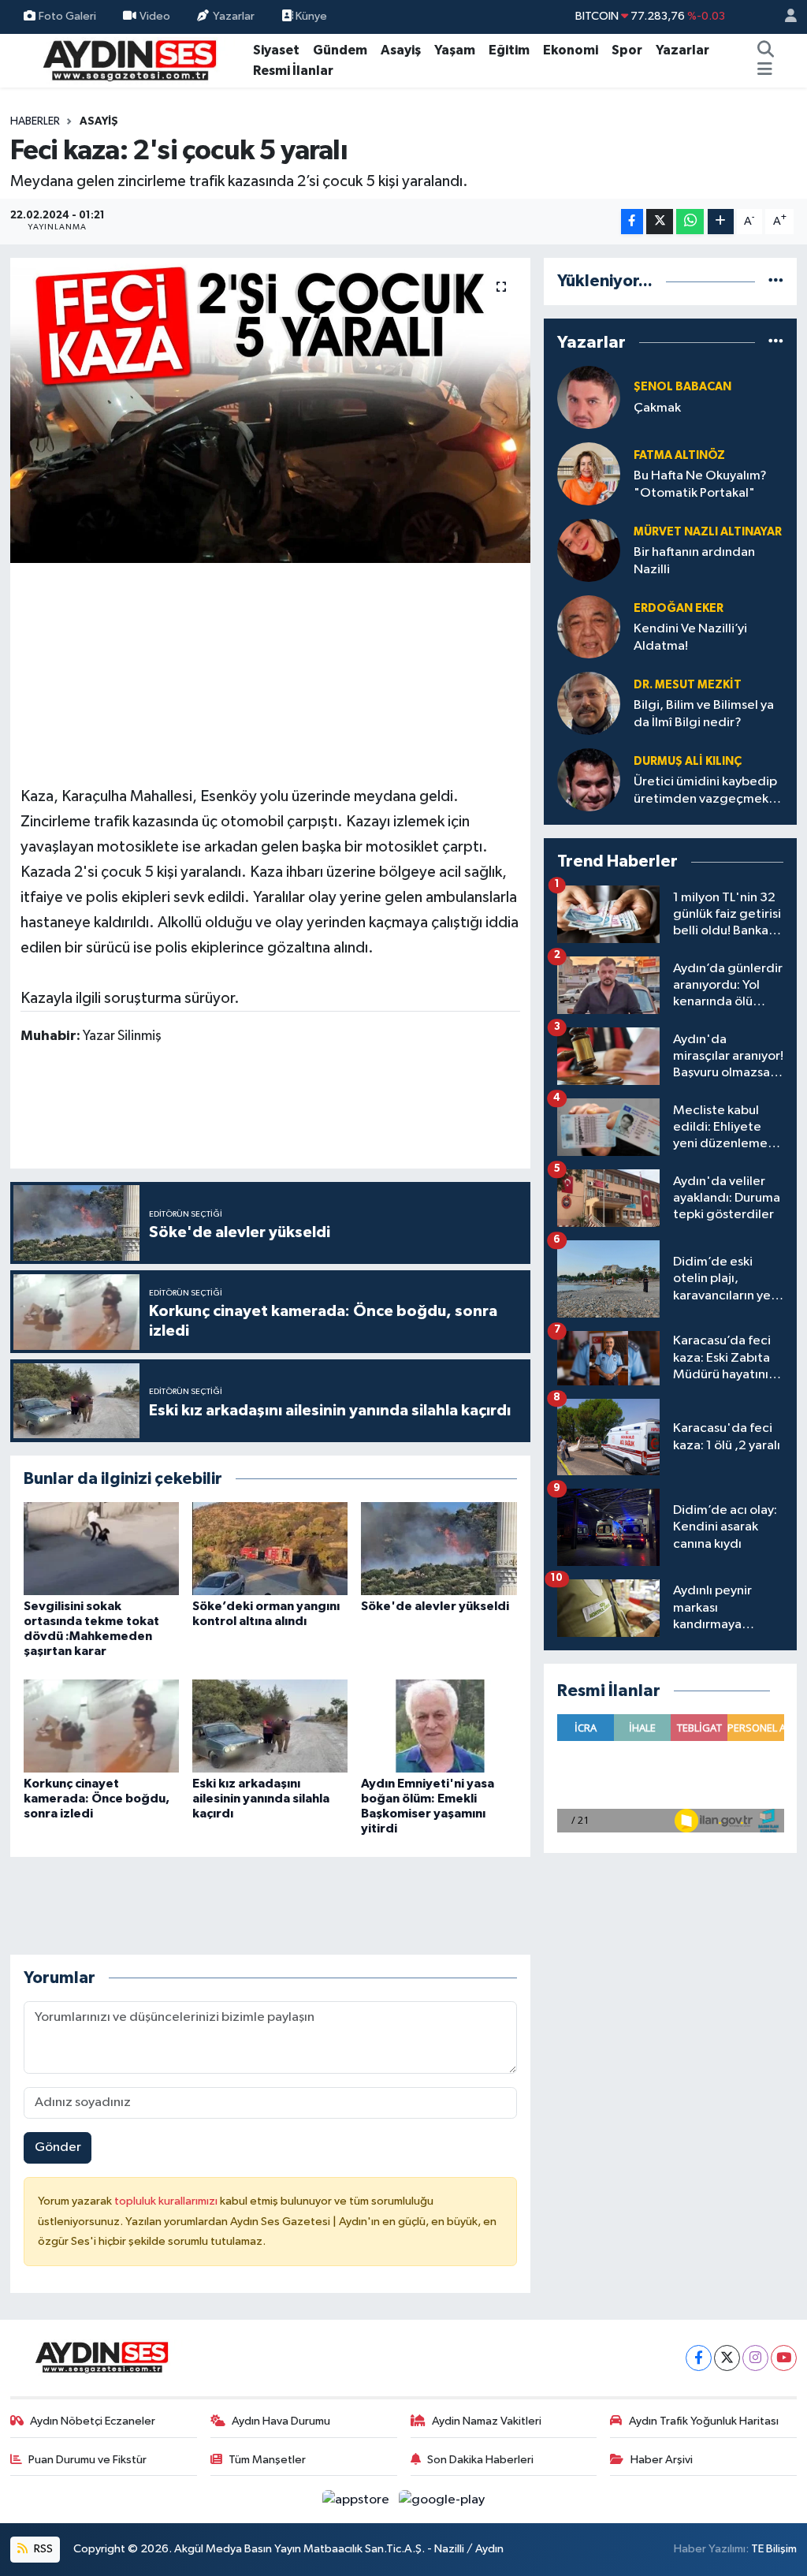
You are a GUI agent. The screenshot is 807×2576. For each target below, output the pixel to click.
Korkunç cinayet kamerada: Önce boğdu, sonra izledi (97, 1799)
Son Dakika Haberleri (480, 2460)
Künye (310, 16)
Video (155, 16)
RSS (42, 2549)
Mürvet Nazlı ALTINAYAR (708, 532)
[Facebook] (699, 2358)
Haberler (35, 121)
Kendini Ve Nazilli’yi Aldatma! (690, 637)
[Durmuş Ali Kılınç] (589, 779)
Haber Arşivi (662, 2460)
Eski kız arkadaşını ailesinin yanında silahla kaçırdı (261, 1799)
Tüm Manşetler (267, 2460)
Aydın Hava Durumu (281, 2421)
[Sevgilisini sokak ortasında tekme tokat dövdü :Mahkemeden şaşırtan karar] (101, 1548)
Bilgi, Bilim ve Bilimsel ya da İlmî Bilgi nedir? (704, 714)
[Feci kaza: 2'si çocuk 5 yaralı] (270, 410)
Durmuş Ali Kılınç (688, 761)
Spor (627, 50)
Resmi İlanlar (293, 71)
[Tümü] (776, 281)
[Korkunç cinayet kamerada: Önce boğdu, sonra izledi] (101, 1726)
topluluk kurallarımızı (167, 2201)
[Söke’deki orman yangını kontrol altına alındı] (270, 1548)
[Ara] (766, 50)
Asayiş (401, 50)
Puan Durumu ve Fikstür (87, 2460)
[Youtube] (784, 2358)
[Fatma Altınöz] (589, 473)
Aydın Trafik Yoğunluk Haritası (704, 2421)
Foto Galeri (67, 16)
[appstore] (357, 2499)
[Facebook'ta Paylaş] (632, 222)
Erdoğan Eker (679, 608)
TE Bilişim (774, 2549)
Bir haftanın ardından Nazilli (694, 561)
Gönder (58, 2147)
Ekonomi (571, 50)
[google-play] (442, 2499)
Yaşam (455, 50)
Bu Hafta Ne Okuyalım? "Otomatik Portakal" (700, 484)
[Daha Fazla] (721, 222)
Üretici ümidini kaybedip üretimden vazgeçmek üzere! (705, 791)
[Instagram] (755, 2358)
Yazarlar (234, 16)
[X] (727, 2358)
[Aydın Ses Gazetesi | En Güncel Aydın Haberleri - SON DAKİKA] (128, 60)
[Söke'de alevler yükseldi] (439, 1548)
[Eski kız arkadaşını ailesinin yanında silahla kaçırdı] (270, 1726)
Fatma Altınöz (679, 455)
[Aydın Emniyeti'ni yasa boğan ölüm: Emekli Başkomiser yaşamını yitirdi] (439, 1726)
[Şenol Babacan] (589, 397)
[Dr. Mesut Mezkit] (589, 703)
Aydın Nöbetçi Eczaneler (93, 2421)
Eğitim (509, 50)
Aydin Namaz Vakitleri (487, 2421)
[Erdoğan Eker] (589, 626)
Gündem (340, 50)
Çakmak (657, 408)
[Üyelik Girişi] (784, 17)
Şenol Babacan (682, 387)
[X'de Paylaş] (660, 222)
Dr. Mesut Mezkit (688, 685)
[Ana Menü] (765, 71)
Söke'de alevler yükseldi (435, 1606)
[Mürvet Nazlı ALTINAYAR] (589, 550)
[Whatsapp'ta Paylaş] (690, 222)
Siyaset (276, 50)
